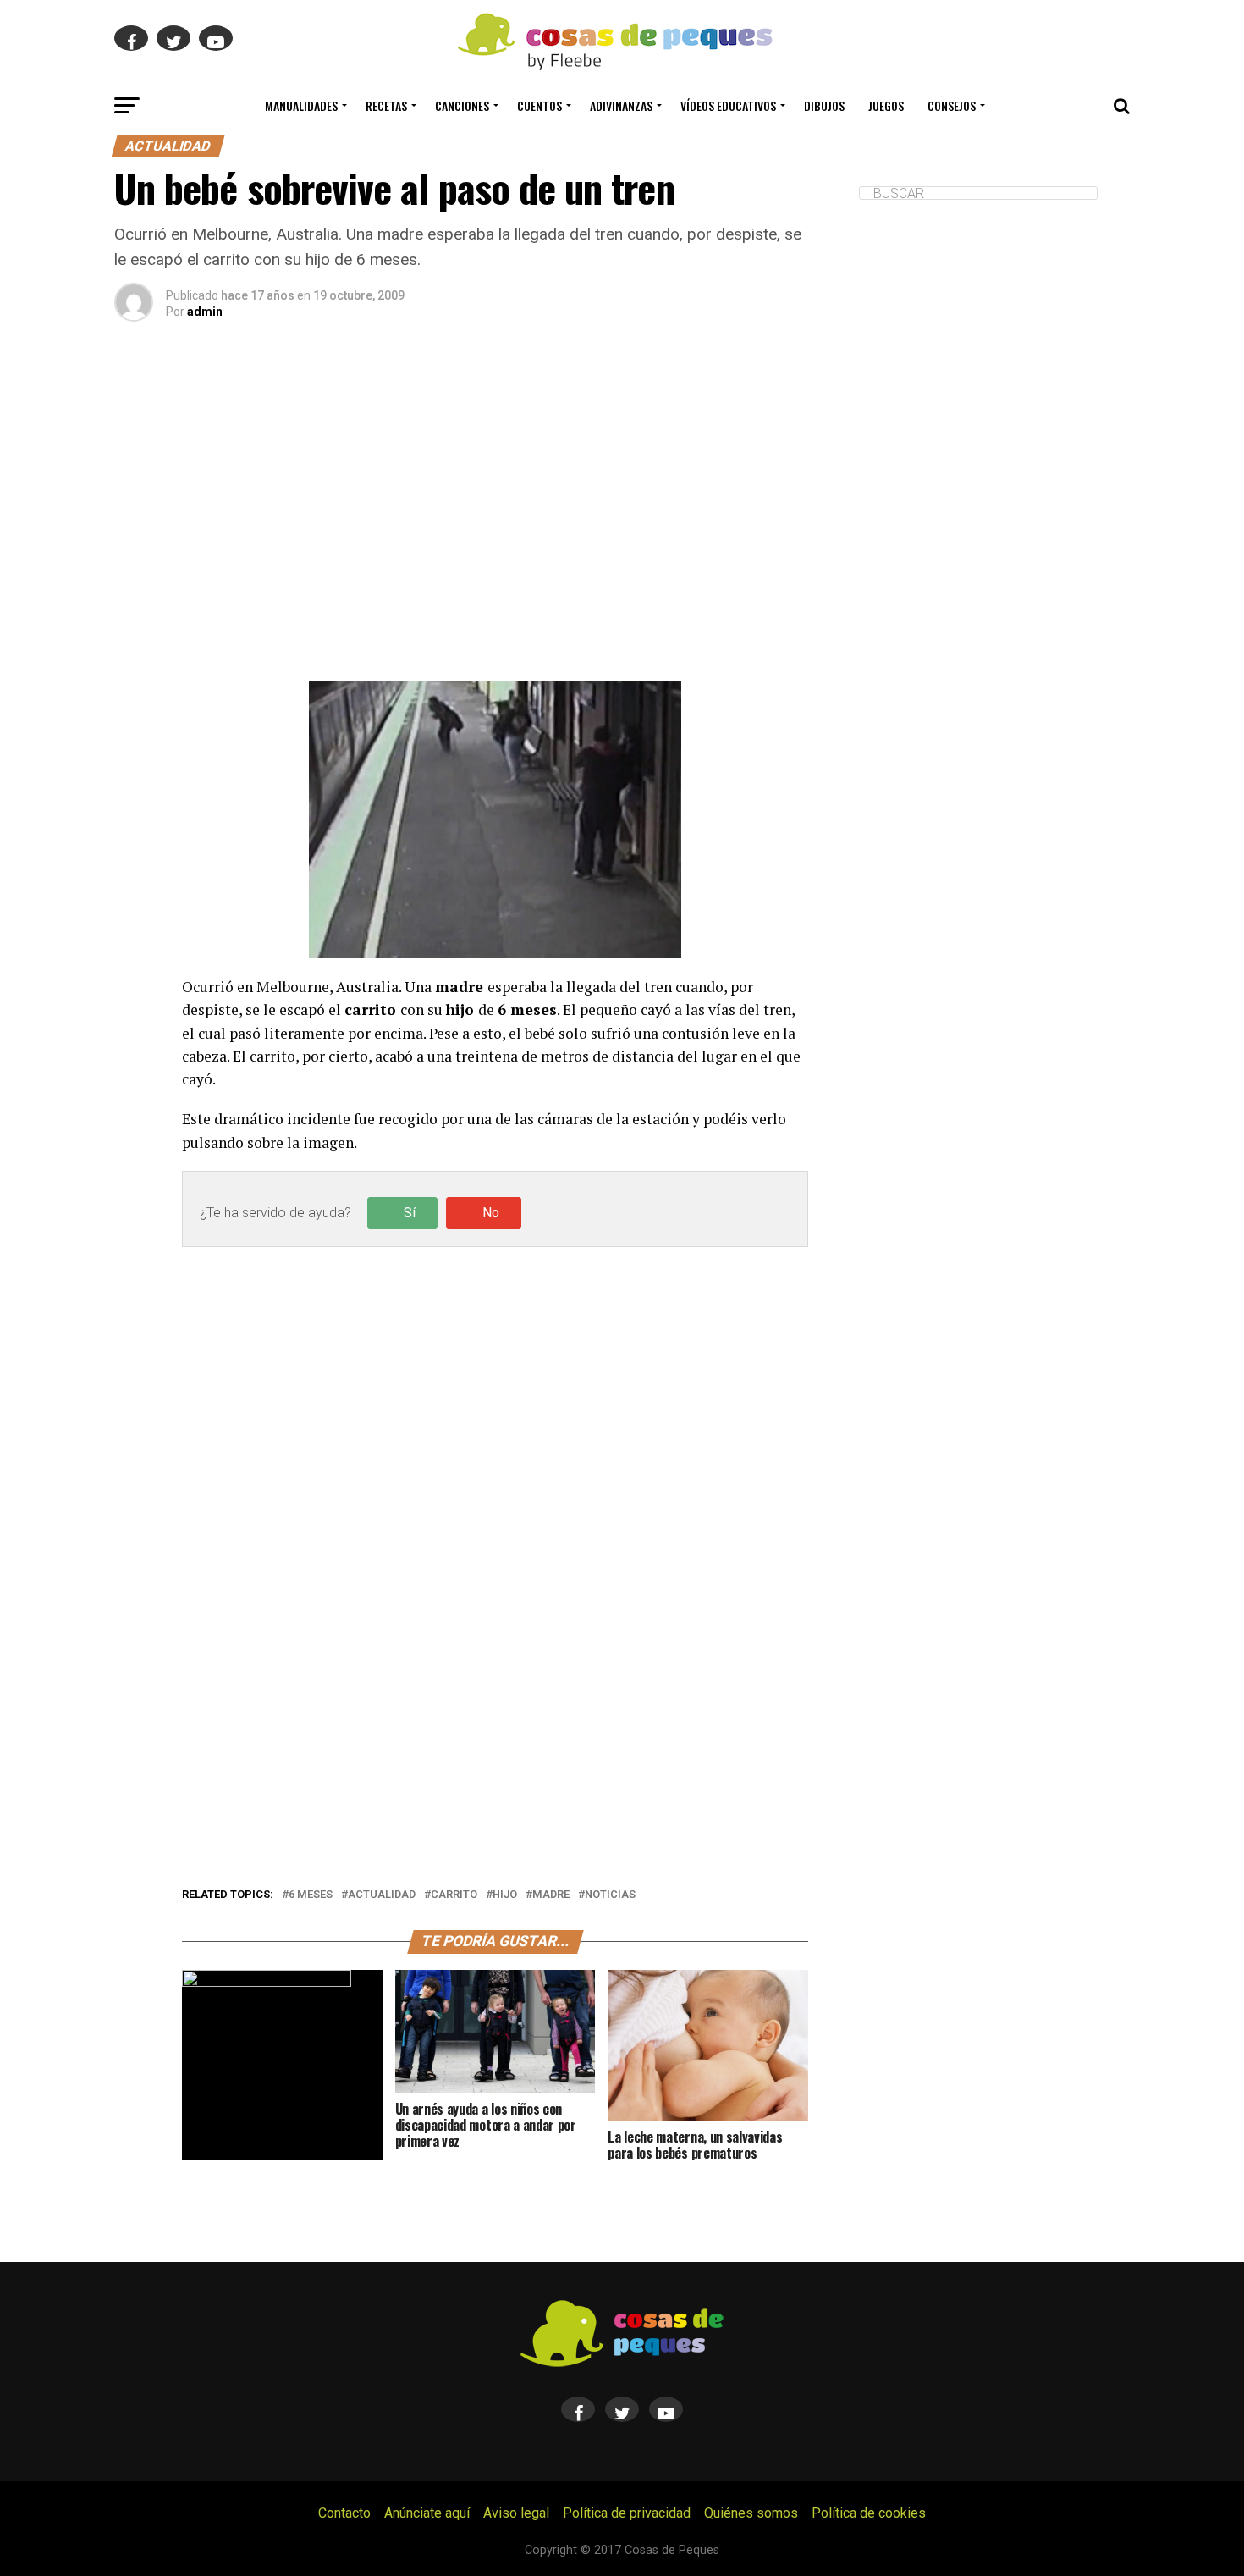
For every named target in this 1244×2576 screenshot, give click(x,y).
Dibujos (824, 105)
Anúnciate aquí (427, 2513)
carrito (454, 1895)
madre (551, 1895)
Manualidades (301, 105)
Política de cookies (869, 2513)
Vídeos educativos (728, 105)
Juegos (886, 105)
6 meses (311, 1895)
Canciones (462, 105)
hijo (505, 1895)
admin (205, 312)
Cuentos (539, 105)
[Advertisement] (495, 522)
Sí (410, 1213)
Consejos (952, 105)
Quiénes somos (751, 2513)
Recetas (386, 105)
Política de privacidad (627, 2513)
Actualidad (382, 1895)
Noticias (610, 1895)
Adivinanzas (621, 105)
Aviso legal (516, 2513)
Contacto (344, 2513)
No (491, 1213)
